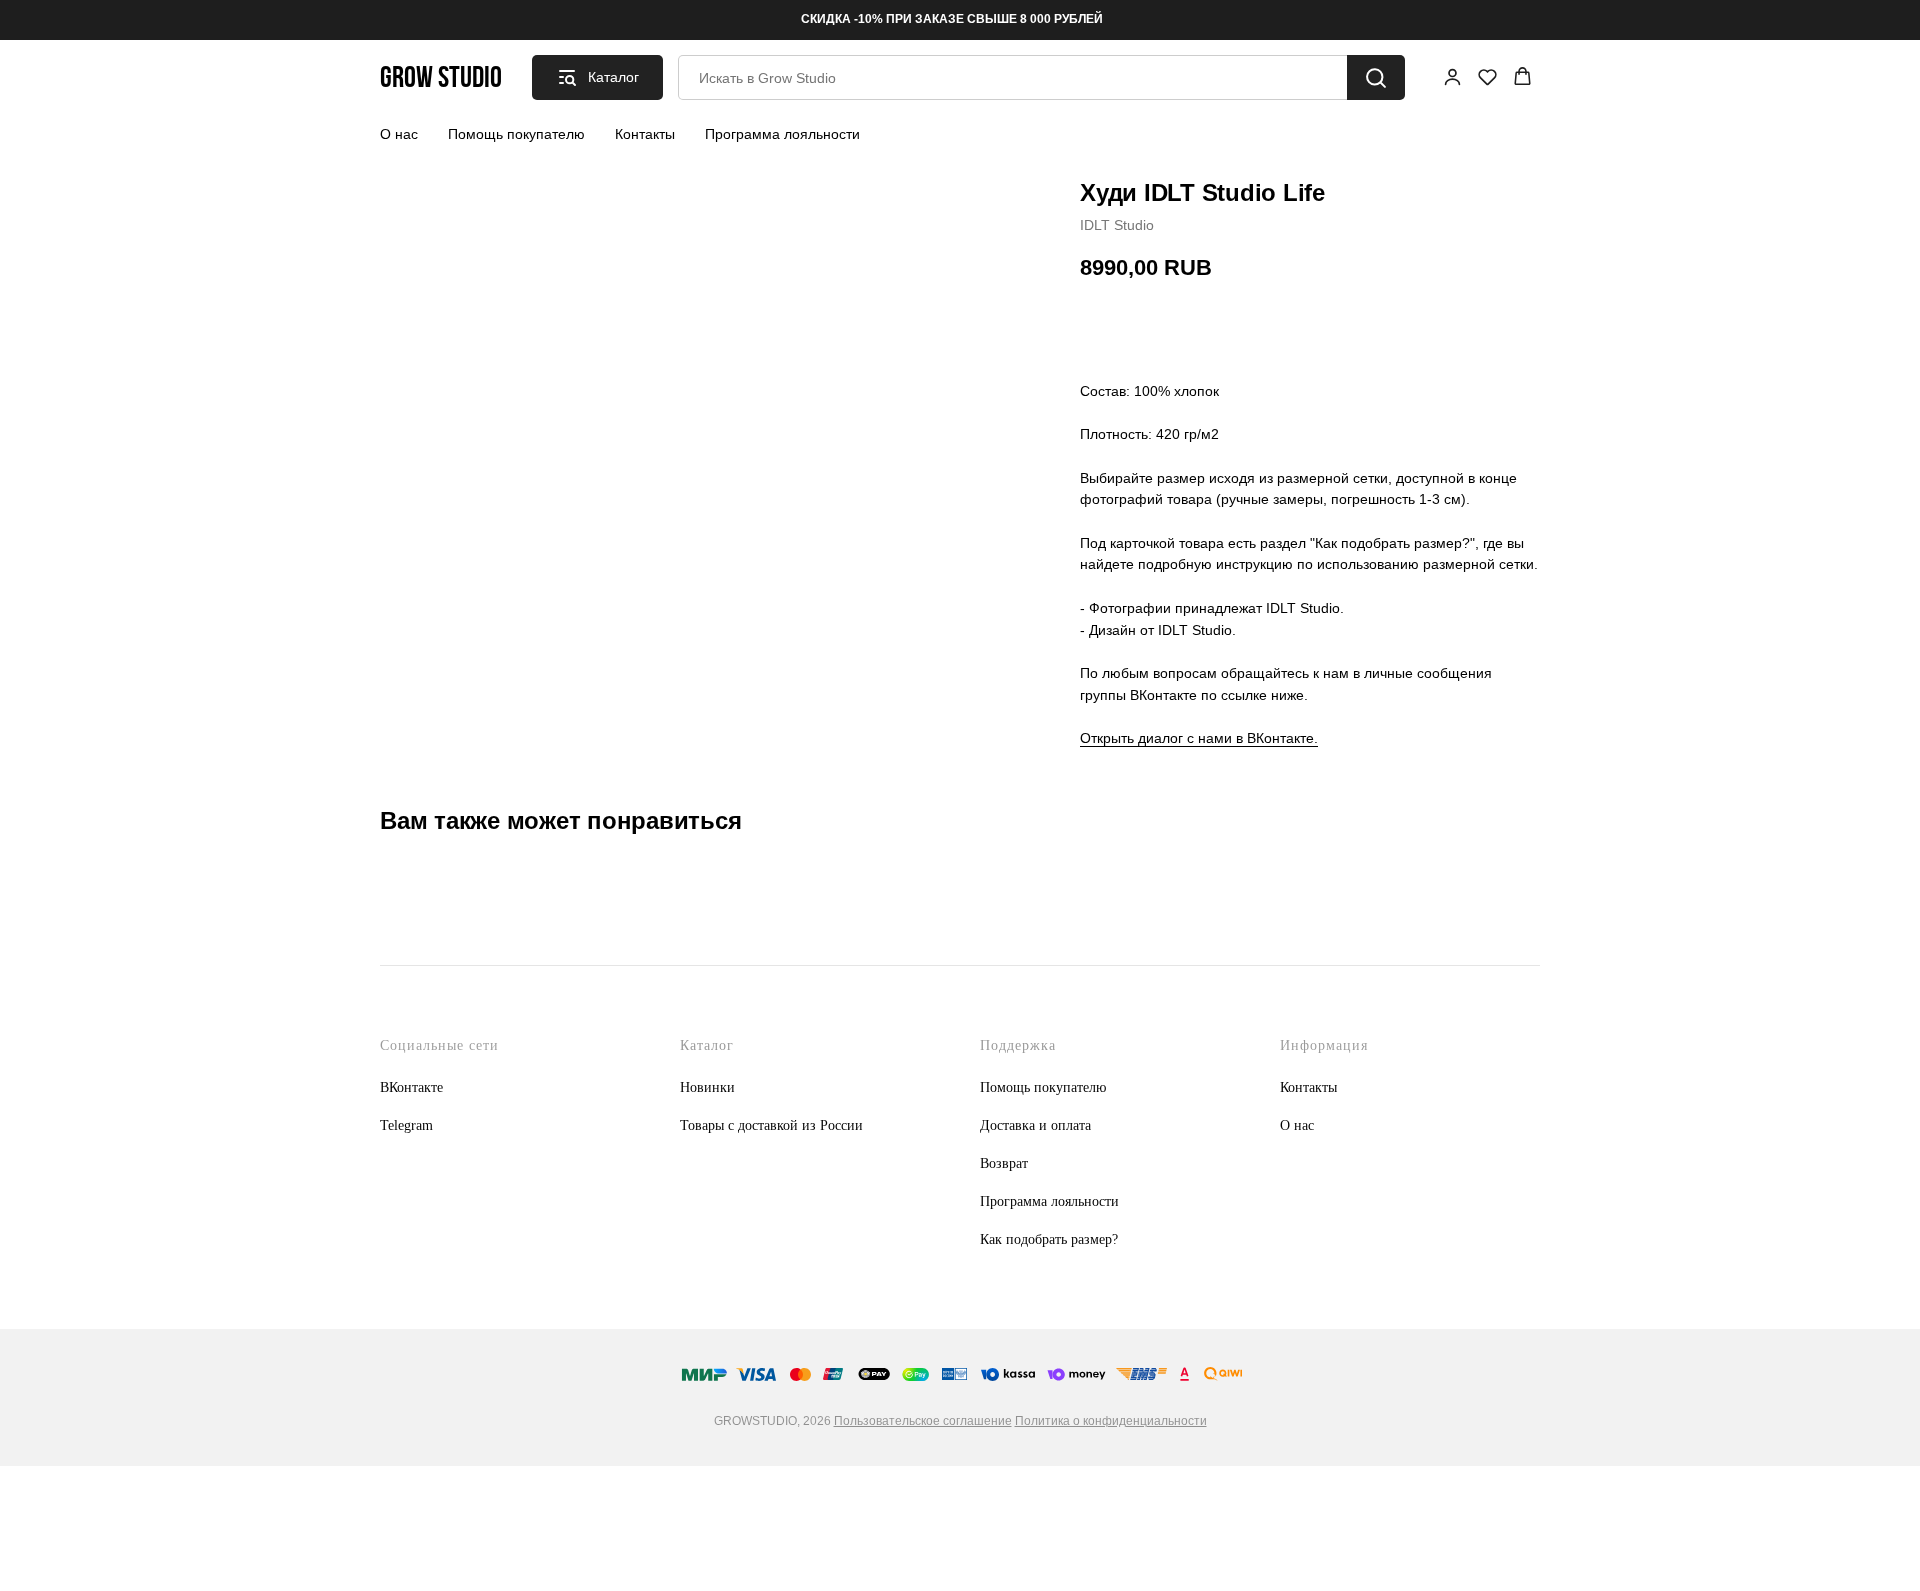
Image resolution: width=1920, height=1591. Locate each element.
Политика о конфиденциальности (1111, 1421)
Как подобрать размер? (1049, 1239)
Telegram (406, 1125)
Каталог (707, 1045)
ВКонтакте (411, 1087)
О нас (399, 134)
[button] (1452, 76)
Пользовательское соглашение (923, 1421)
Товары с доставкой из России (771, 1125)
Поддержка (1018, 1045)
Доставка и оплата (1035, 1125)
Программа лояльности (782, 134)
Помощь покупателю (516, 134)
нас (1304, 1125)
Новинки (707, 1087)
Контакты (645, 134)
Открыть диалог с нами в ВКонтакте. (1199, 738)
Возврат (1004, 1163)
